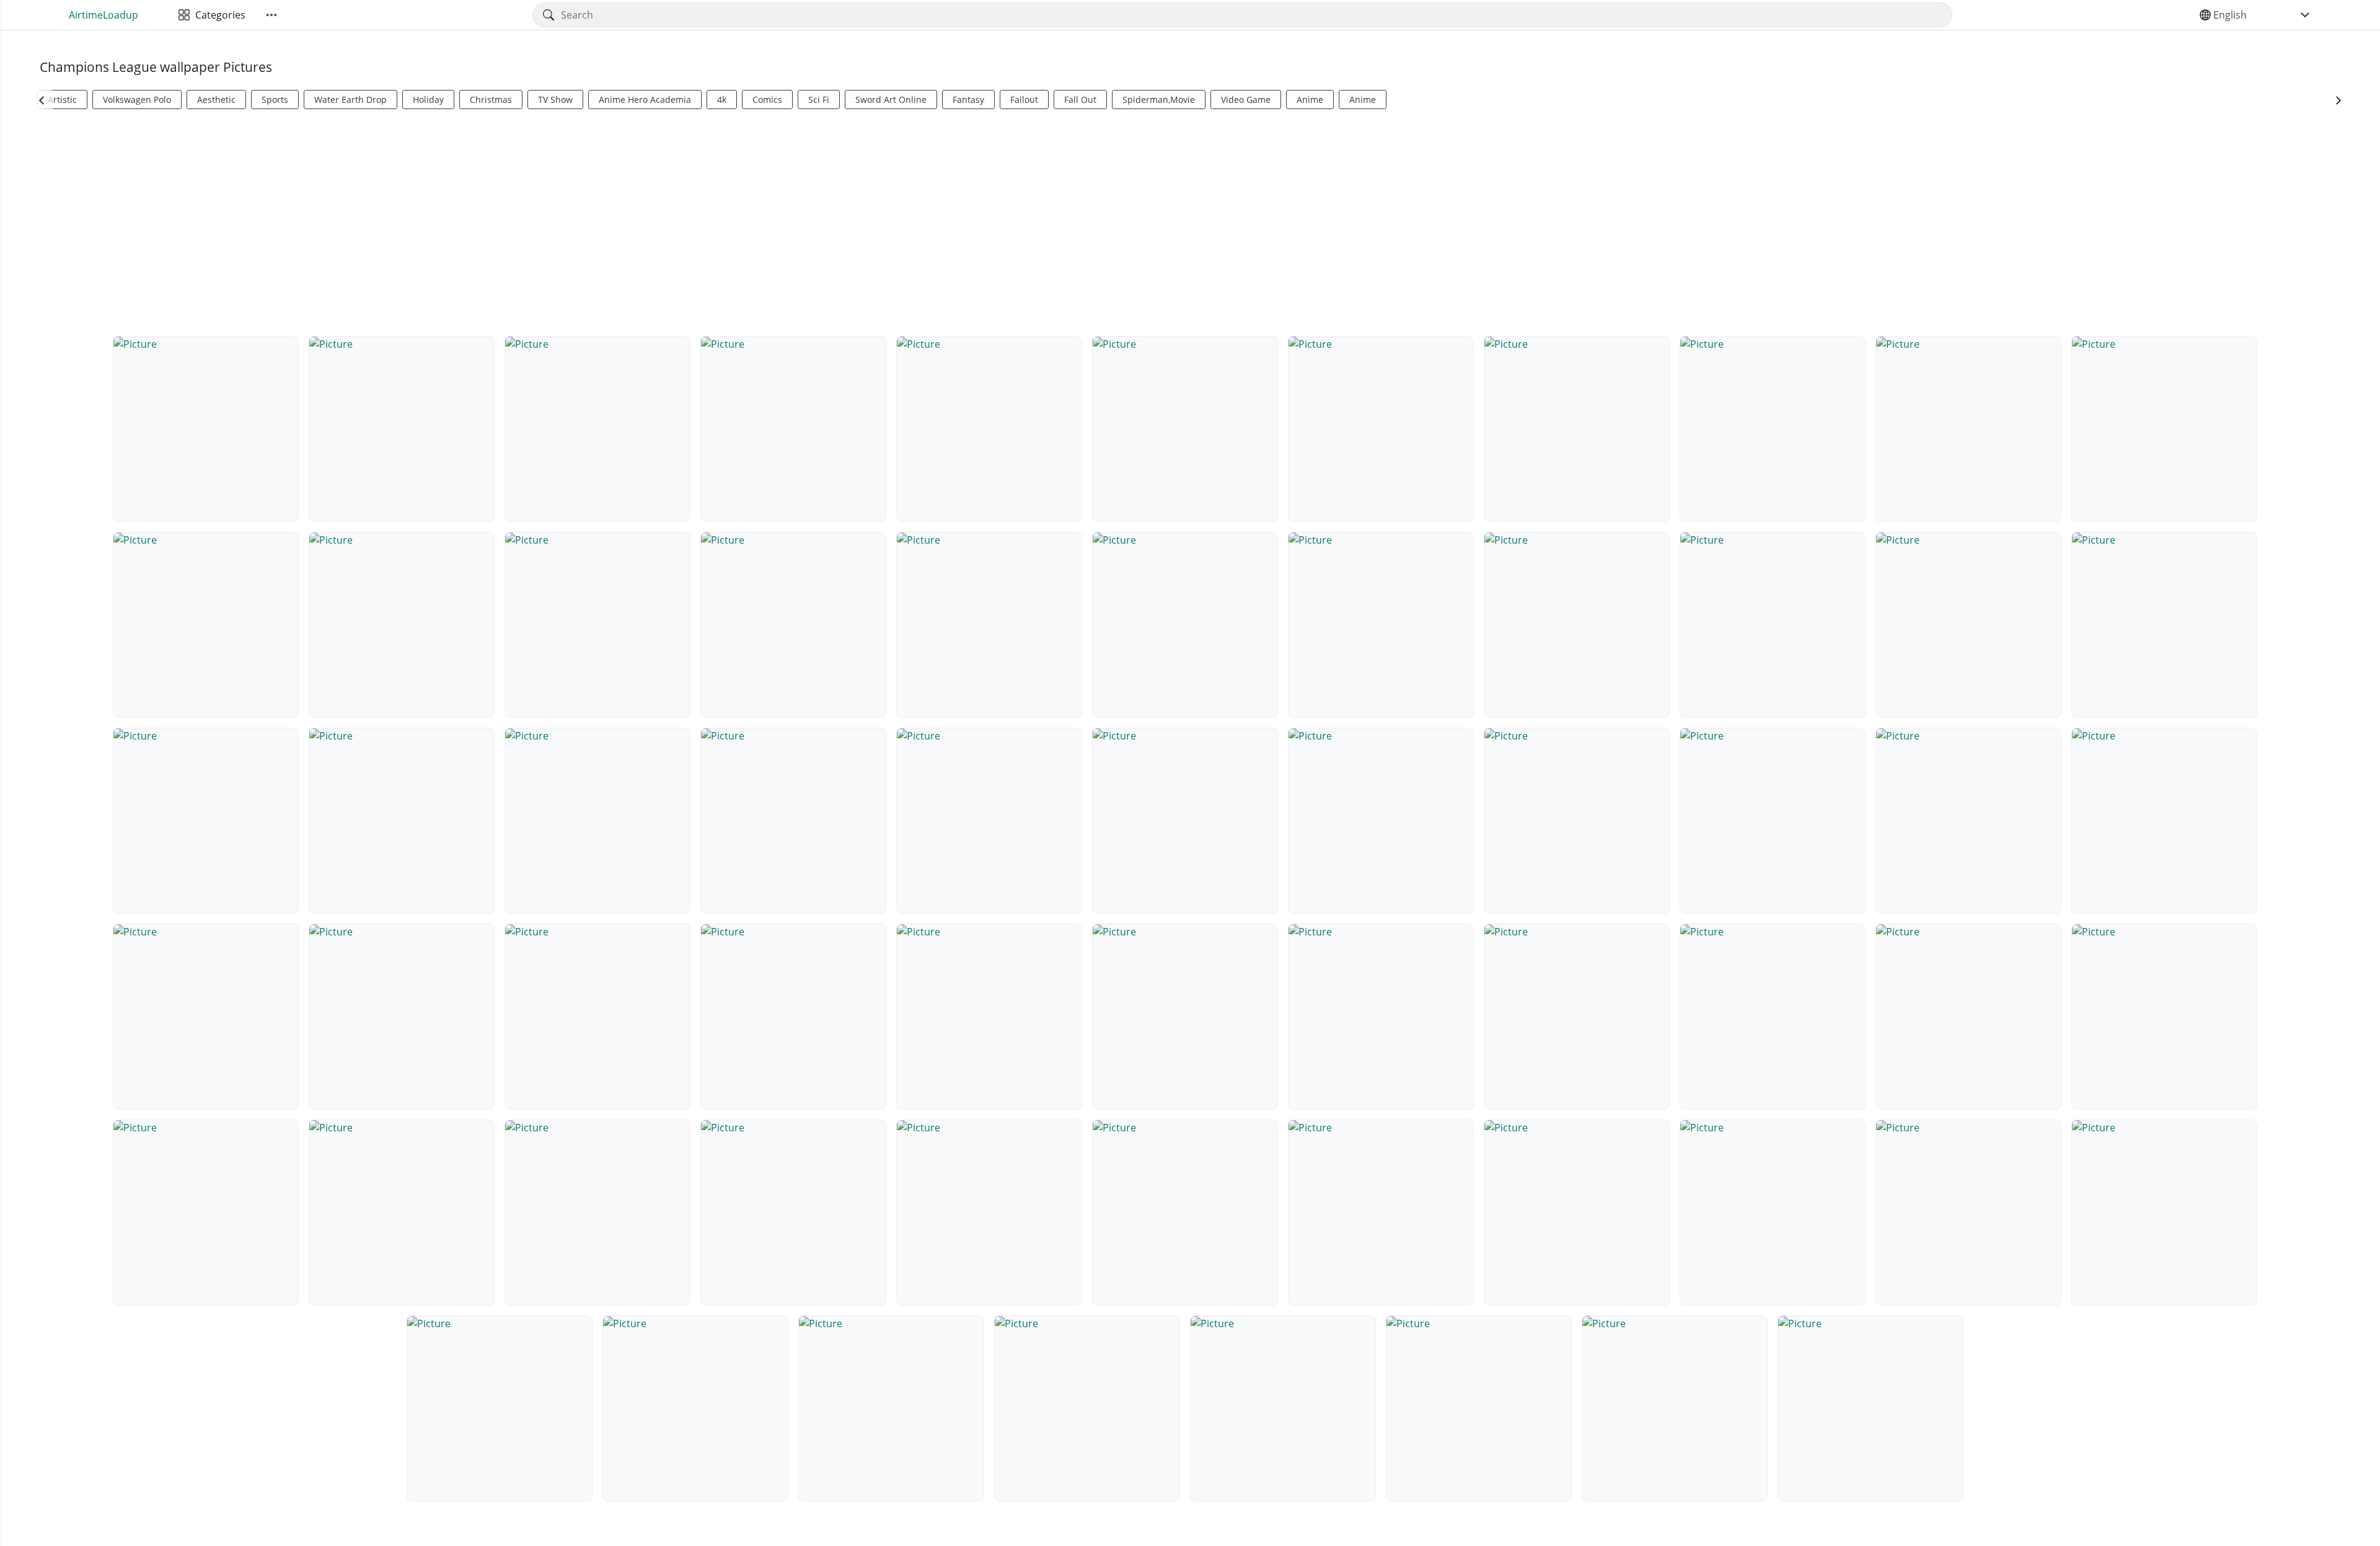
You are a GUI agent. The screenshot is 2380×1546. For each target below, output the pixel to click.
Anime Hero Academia (645, 99)
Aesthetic (216, 99)
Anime (1310, 99)
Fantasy (968, 99)
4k (722, 99)
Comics (767, 99)
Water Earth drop (350, 99)
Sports (275, 99)
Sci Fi (819, 99)
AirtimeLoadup (104, 15)
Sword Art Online (891, 99)
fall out (1080, 99)
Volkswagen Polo (137, 99)
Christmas (491, 99)
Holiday (428, 99)
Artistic (62, 99)
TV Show (555, 99)
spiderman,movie (1159, 99)
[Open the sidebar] (271, 15)
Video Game (1246, 99)
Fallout (1024, 99)
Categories (218, 15)
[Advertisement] (1190, 221)
